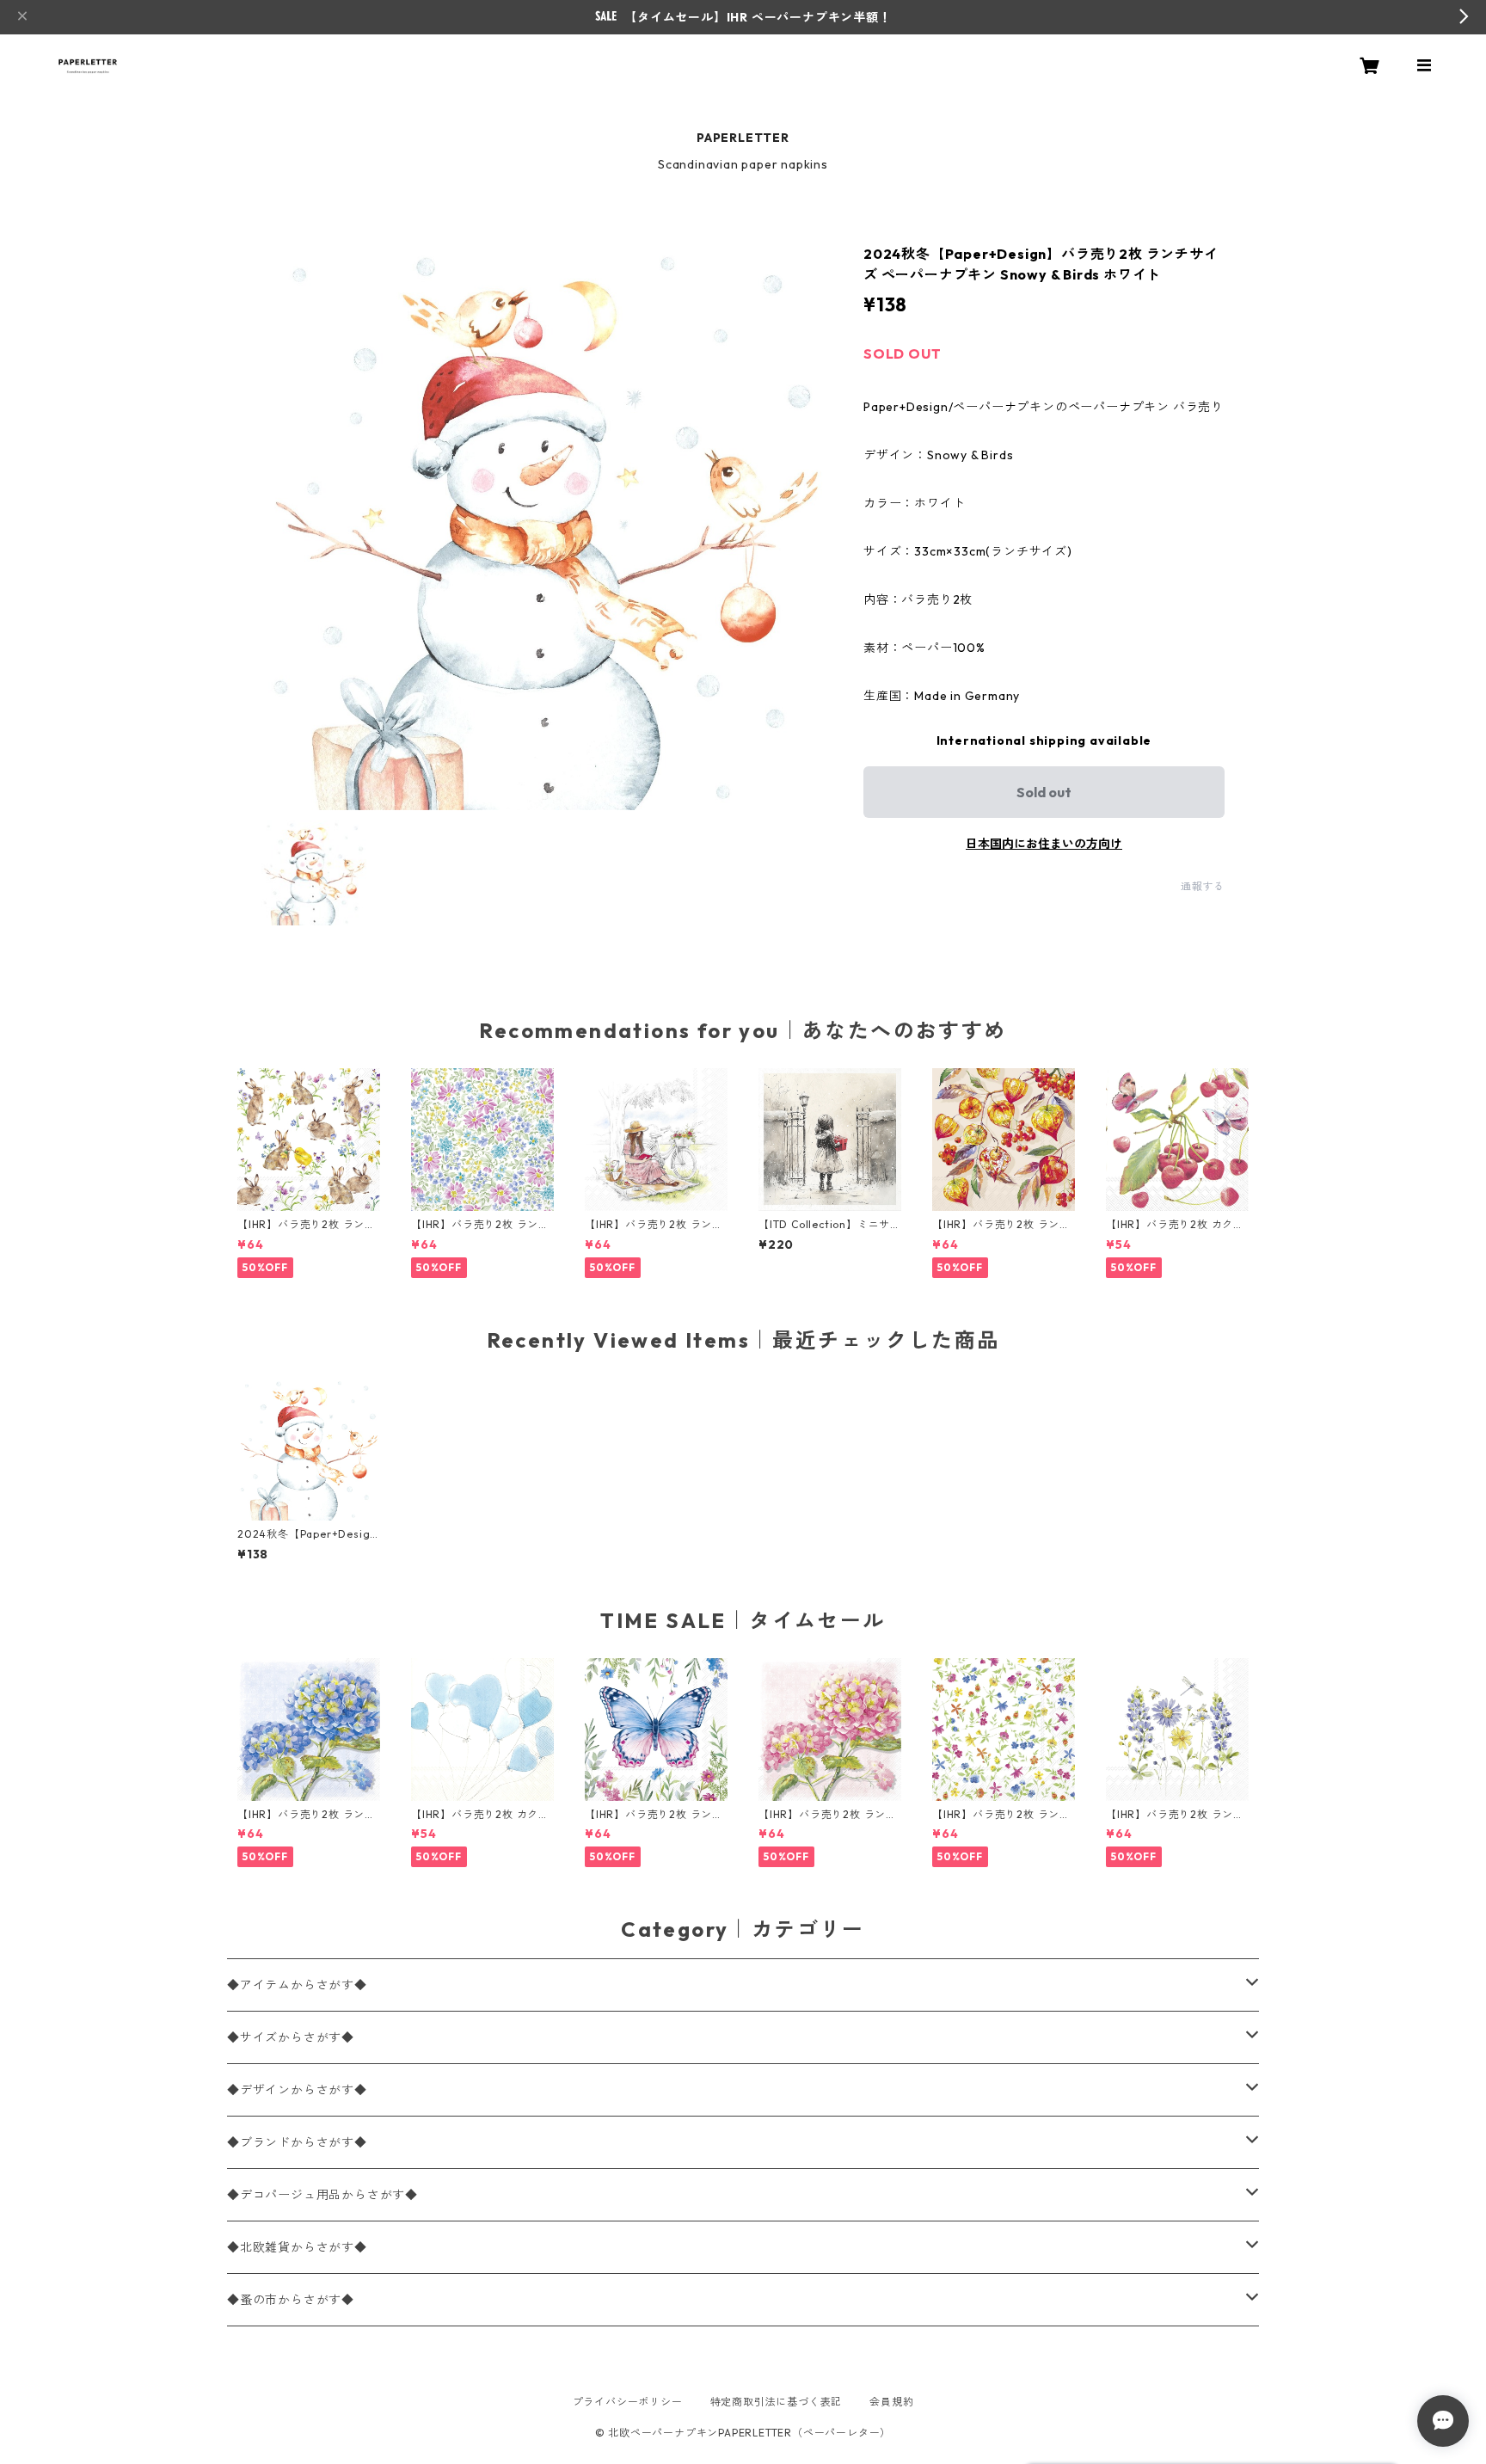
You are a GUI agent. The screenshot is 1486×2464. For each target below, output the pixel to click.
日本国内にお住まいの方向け (1044, 844)
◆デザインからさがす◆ (297, 2090)
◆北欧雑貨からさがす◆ (297, 2247)
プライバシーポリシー (628, 2402)
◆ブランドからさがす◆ (297, 2142)
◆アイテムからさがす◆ (297, 1985)
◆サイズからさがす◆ (291, 2037)
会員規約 (891, 2402)
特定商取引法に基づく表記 (777, 2402)
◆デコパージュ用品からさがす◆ (322, 2195)
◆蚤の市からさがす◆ (291, 2300)
